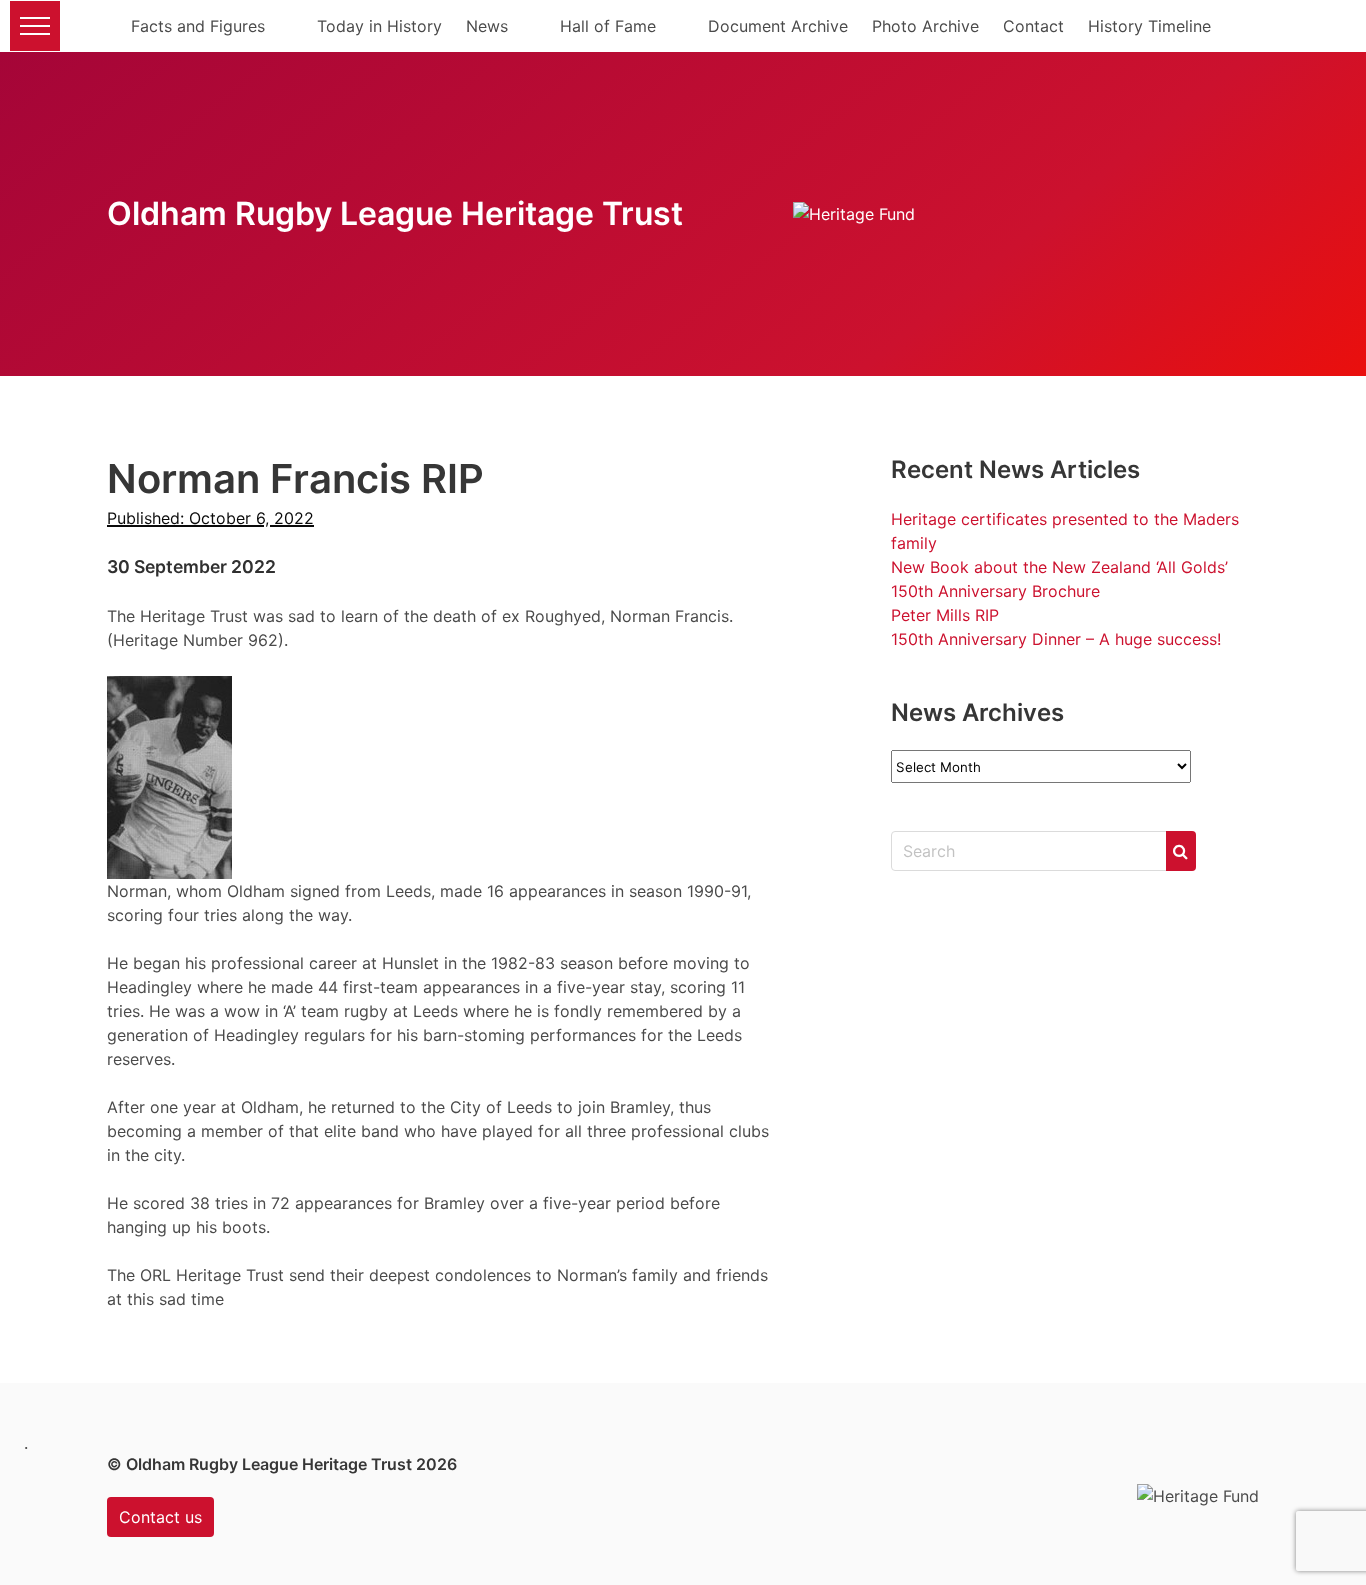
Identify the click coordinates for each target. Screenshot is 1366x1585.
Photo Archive (925, 26)
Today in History (379, 26)
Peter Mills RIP (945, 615)
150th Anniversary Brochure (995, 591)
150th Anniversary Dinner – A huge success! (1056, 639)
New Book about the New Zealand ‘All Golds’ (1059, 567)
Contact (1033, 26)
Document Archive (778, 26)
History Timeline (1149, 26)
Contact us (160, 1517)
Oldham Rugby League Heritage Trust (395, 213)
